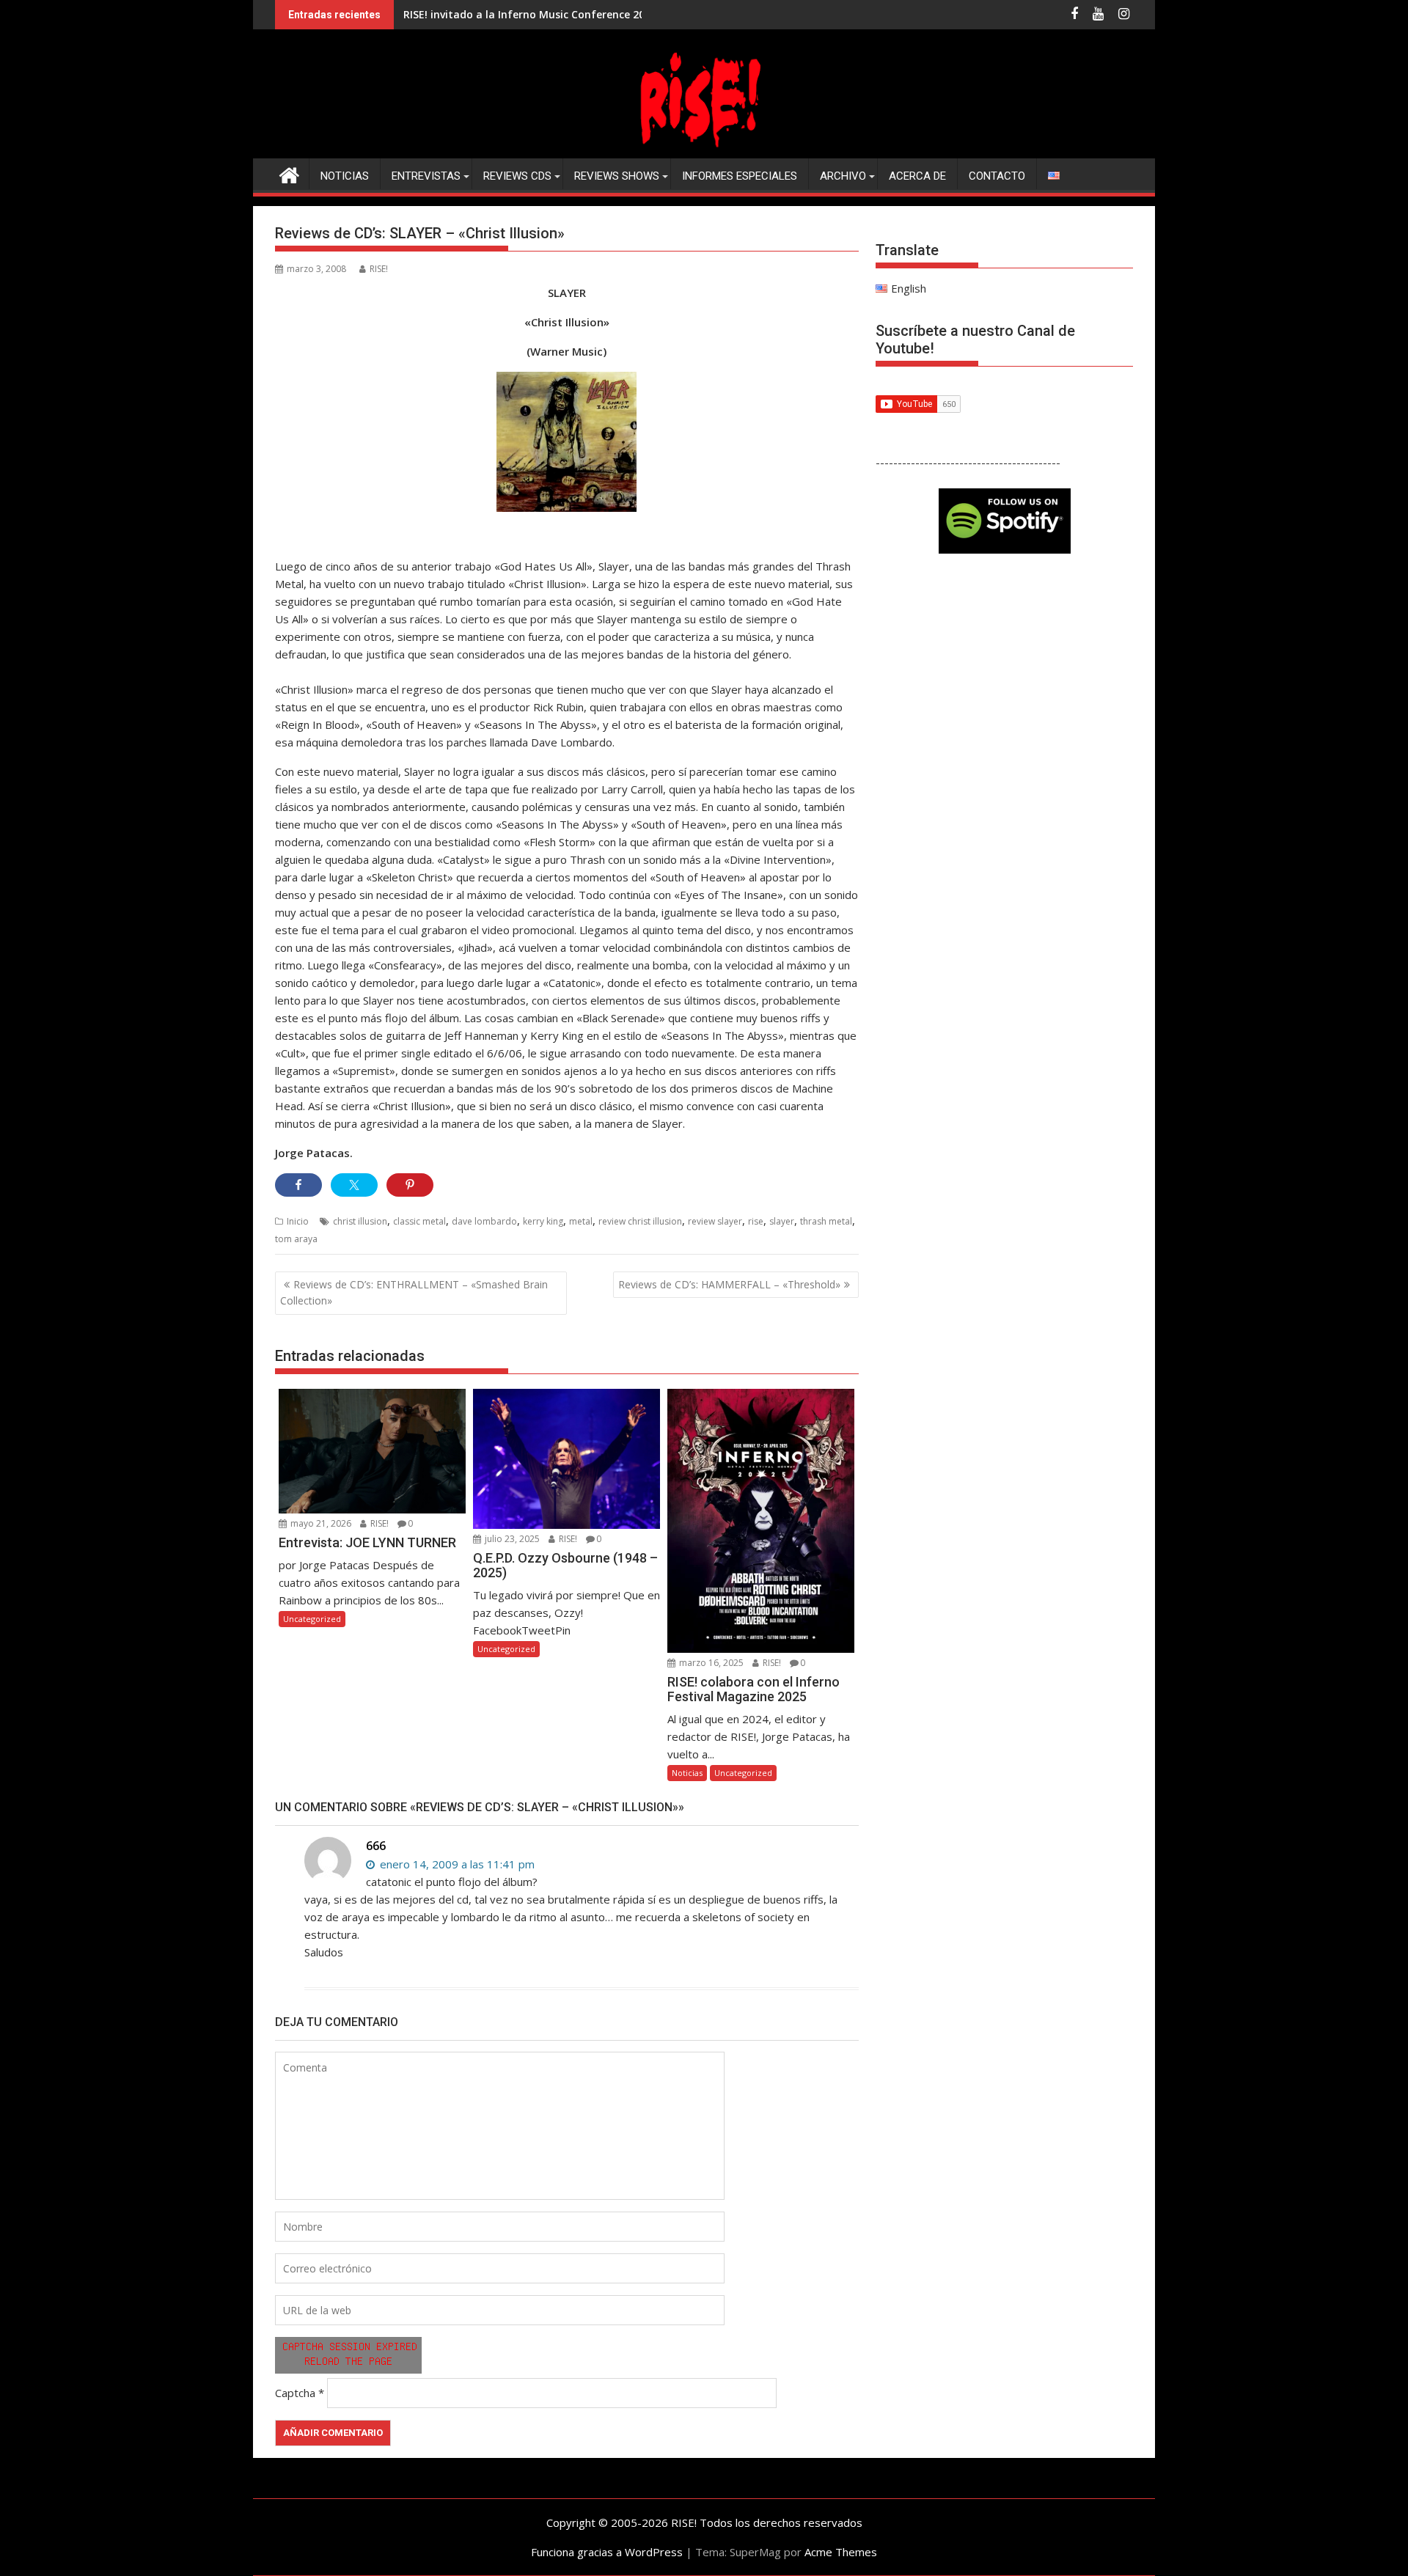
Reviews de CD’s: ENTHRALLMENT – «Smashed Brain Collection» (414, 1292)
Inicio (298, 1221)
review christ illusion (640, 1221)
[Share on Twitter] (354, 1185)
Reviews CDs (517, 176)
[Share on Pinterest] (410, 1185)
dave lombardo (484, 1221)
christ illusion (360, 1221)
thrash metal (826, 1221)
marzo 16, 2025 (710, 1663)
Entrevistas (426, 176)
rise (756, 1221)
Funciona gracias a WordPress (607, 2552)
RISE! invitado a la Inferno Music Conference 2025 (530, 14)
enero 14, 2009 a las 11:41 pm (456, 1864)
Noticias (345, 176)
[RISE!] (704, 150)
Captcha (295, 2393)
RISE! (379, 269)
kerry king (543, 1221)
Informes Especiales (740, 176)
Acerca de (917, 176)
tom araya (296, 1239)
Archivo (843, 176)
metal (581, 1221)
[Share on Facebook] (298, 1185)
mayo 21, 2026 (320, 1523)
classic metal (419, 1221)
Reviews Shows (617, 176)
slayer (782, 1221)
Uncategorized (312, 1619)
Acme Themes (841, 2552)
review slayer (715, 1221)
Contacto (997, 176)
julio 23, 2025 (511, 1539)
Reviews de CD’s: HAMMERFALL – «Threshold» (729, 1284)
